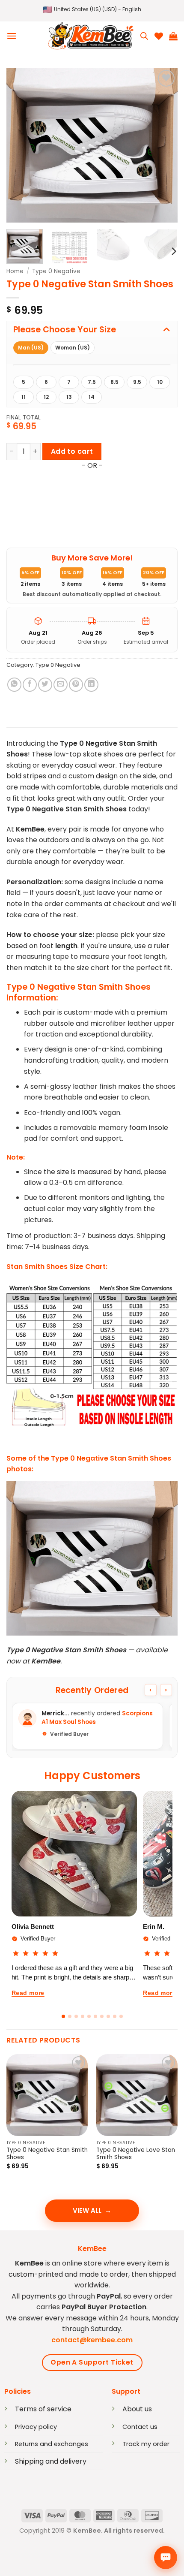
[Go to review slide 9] (115, 2016)
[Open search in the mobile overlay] (144, 36)
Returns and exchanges (52, 2444)
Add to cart (72, 451)
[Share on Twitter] (45, 685)
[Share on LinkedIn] (91, 685)
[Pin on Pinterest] (76, 685)
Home (15, 271)
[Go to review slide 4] (83, 2016)
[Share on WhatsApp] (14, 685)
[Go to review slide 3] (76, 2016)
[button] (92, 10)
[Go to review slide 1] (63, 2016)
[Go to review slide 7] (102, 2016)
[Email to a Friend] (61, 685)
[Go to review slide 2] (70, 2016)
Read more (28, 1993)
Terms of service (43, 2409)
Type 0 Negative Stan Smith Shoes (47, 2154)
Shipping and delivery (51, 2461)
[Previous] (21, 145)
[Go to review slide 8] (108, 2016)
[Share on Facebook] (30, 685)
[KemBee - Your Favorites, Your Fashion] (91, 36)
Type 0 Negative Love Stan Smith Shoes (136, 2154)
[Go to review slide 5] (89, 2016)
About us (137, 2409)
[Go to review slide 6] (95, 2016)
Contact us (140, 2427)
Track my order (146, 2444)
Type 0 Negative (56, 271)
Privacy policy (36, 2427)
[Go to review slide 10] (121, 2016)
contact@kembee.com (92, 2340)
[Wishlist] (159, 36)
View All (87, 2210)
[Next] (163, 145)
